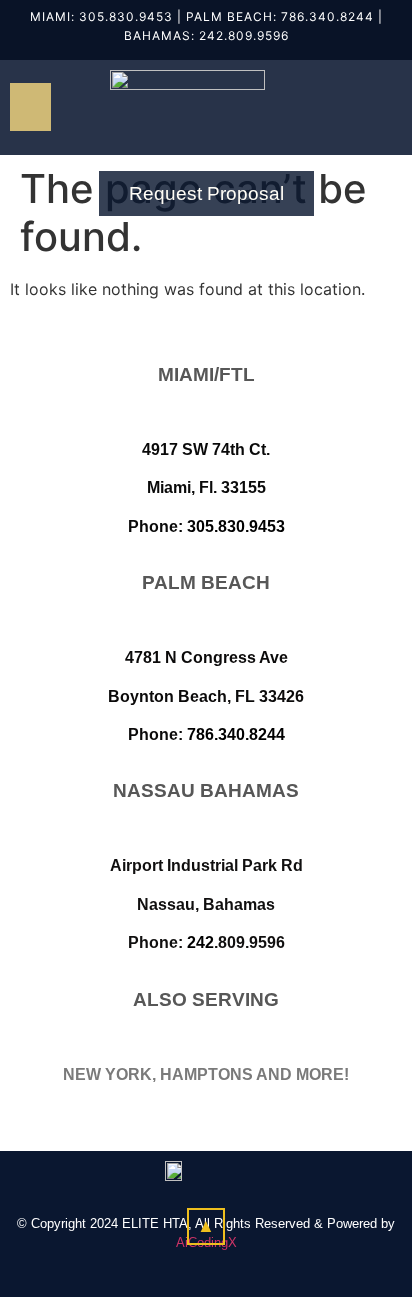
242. (213, 35)
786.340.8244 (327, 16)
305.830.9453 (126, 16)
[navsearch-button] (357, 107)
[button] (30, 107)
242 (200, 942)
